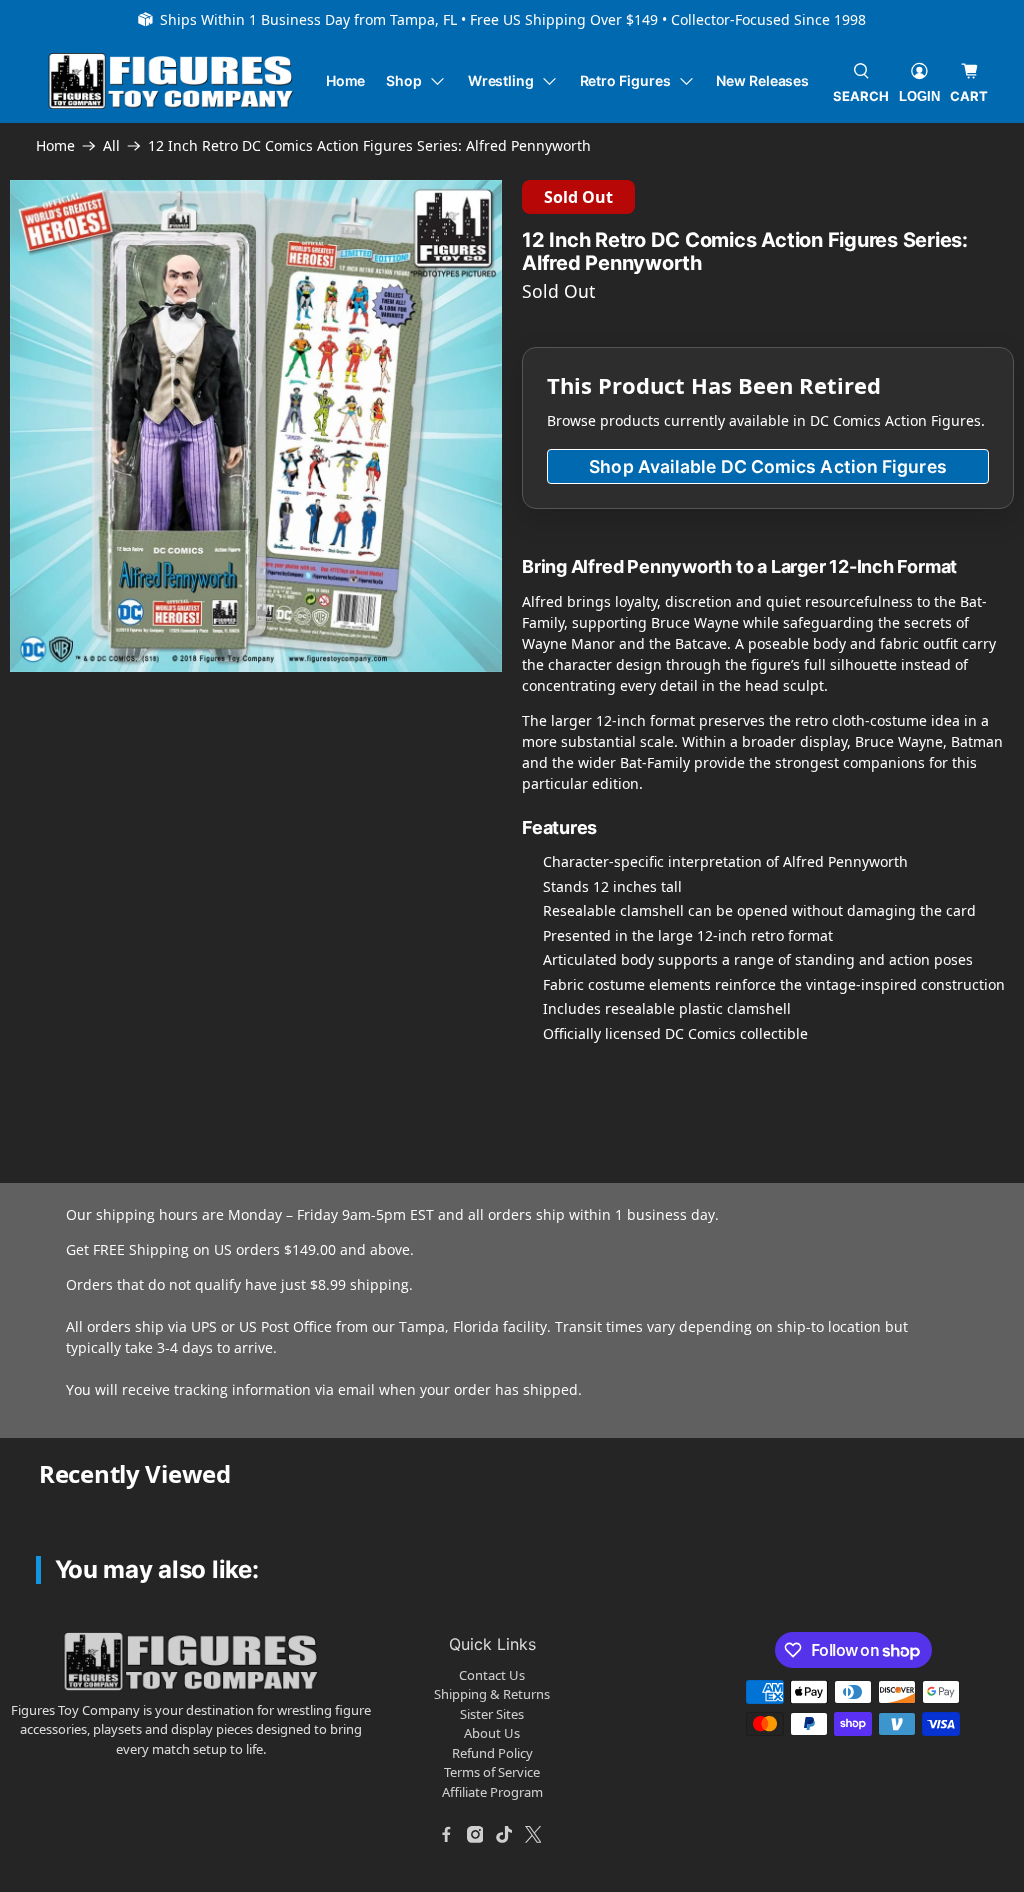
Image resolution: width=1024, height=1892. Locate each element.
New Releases (762, 80)
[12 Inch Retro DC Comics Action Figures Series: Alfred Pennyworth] (256, 426)
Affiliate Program (492, 1792)
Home (346, 80)
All (111, 146)
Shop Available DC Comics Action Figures (767, 466)
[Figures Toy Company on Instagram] (475, 1834)
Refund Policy (492, 1753)
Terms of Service (492, 1772)
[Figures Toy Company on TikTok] (504, 1834)
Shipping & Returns (492, 1694)
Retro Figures (625, 80)
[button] (157, 733)
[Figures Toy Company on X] (533, 1834)
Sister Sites (492, 1714)
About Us (492, 1733)
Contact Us (492, 1675)
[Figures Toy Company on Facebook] (446, 1834)
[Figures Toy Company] (171, 81)
